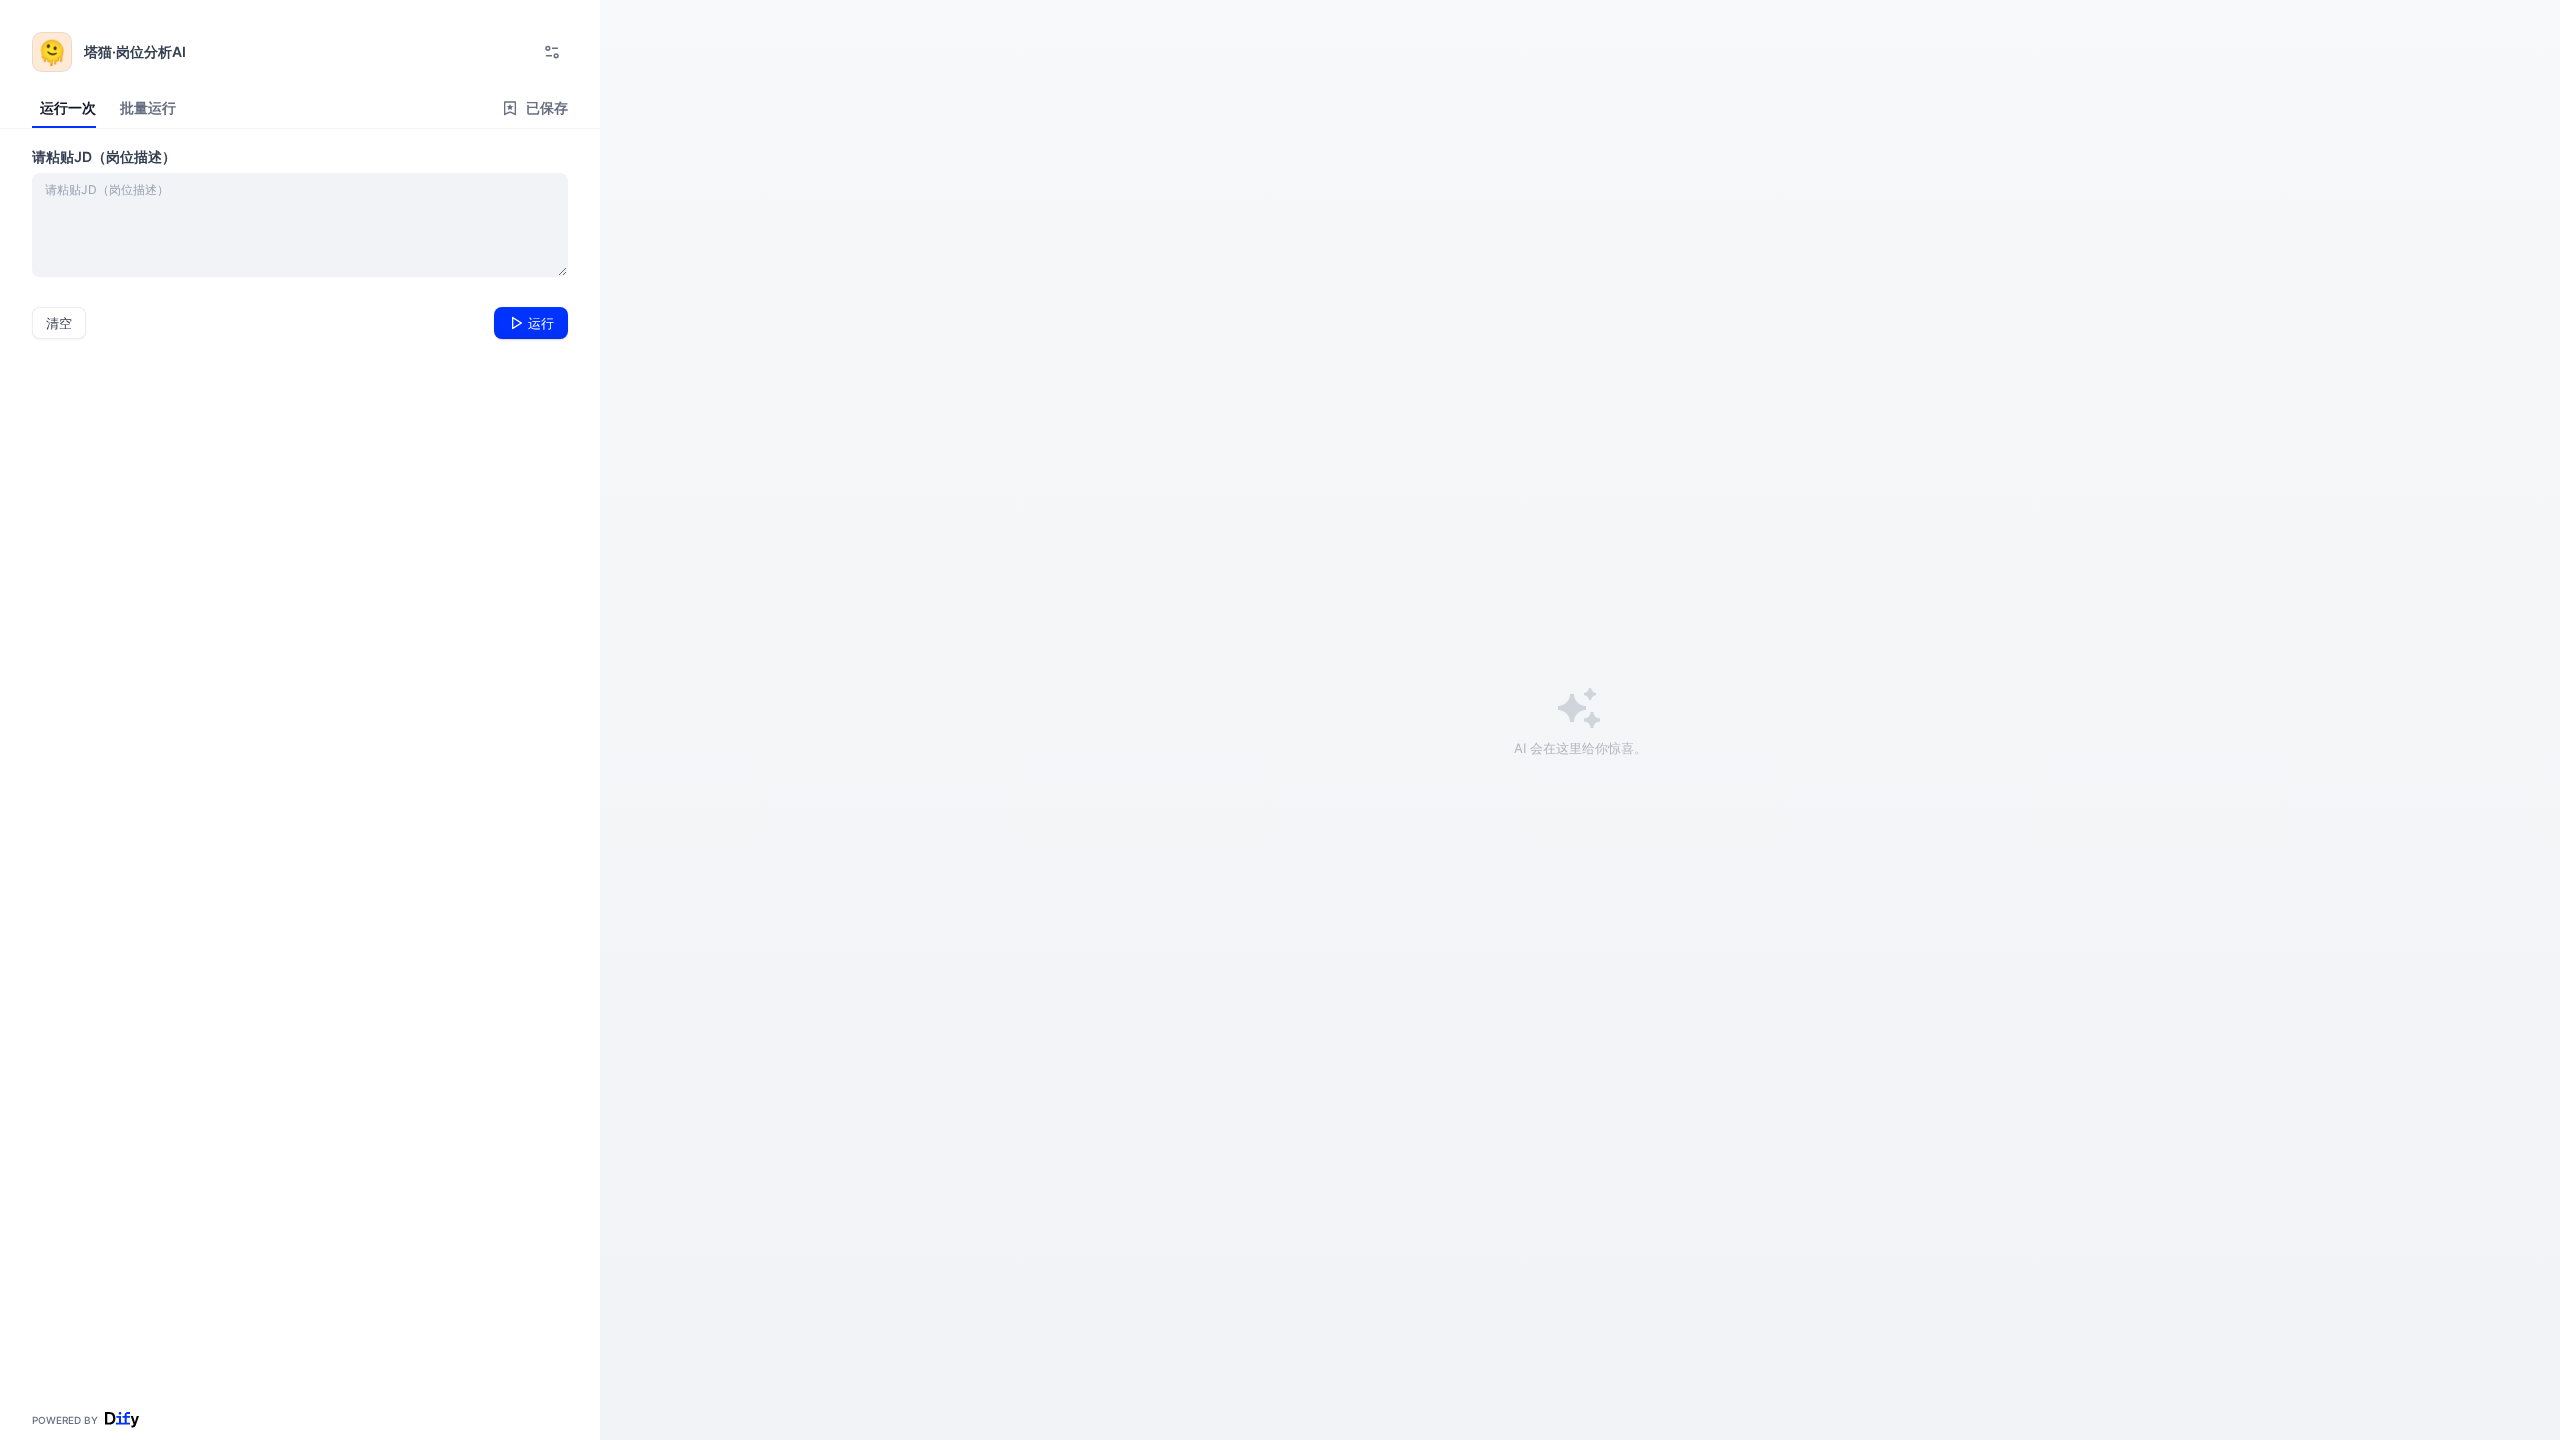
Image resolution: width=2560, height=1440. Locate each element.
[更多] (552, 52)
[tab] (64, 108)
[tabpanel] (300, 242)
